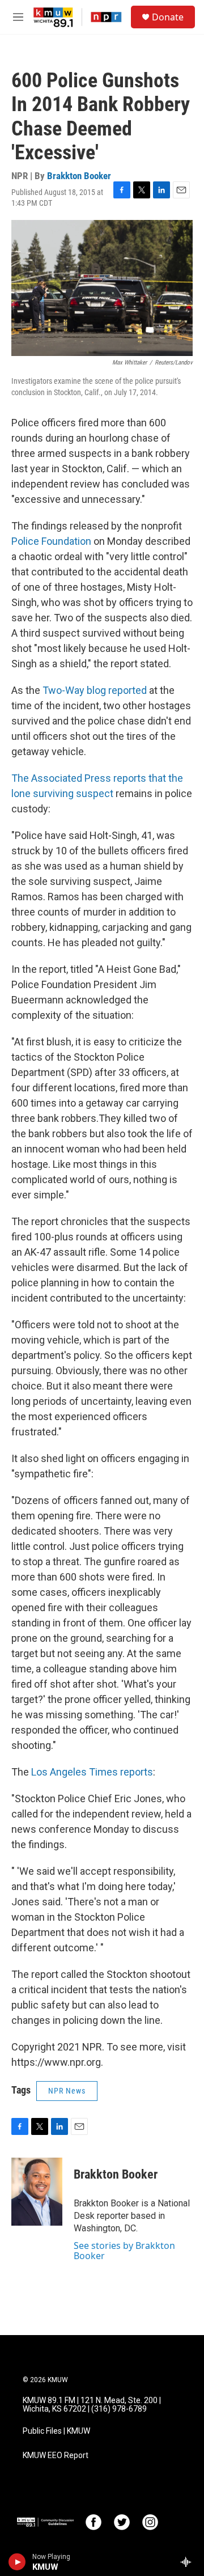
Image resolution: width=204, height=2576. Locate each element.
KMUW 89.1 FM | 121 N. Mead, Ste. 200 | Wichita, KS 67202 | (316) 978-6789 (92, 2405)
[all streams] (189, 2562)
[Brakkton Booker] (37, 2192)
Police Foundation (51, 541)
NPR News (67, 2091)
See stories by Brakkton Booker (124, 2251)
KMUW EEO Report (56, 2456)
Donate (168, 17)
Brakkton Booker (79, 176)
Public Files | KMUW (56, 2431)
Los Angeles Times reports (92, 1772)
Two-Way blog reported (95, 690)
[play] (17, 2562)
